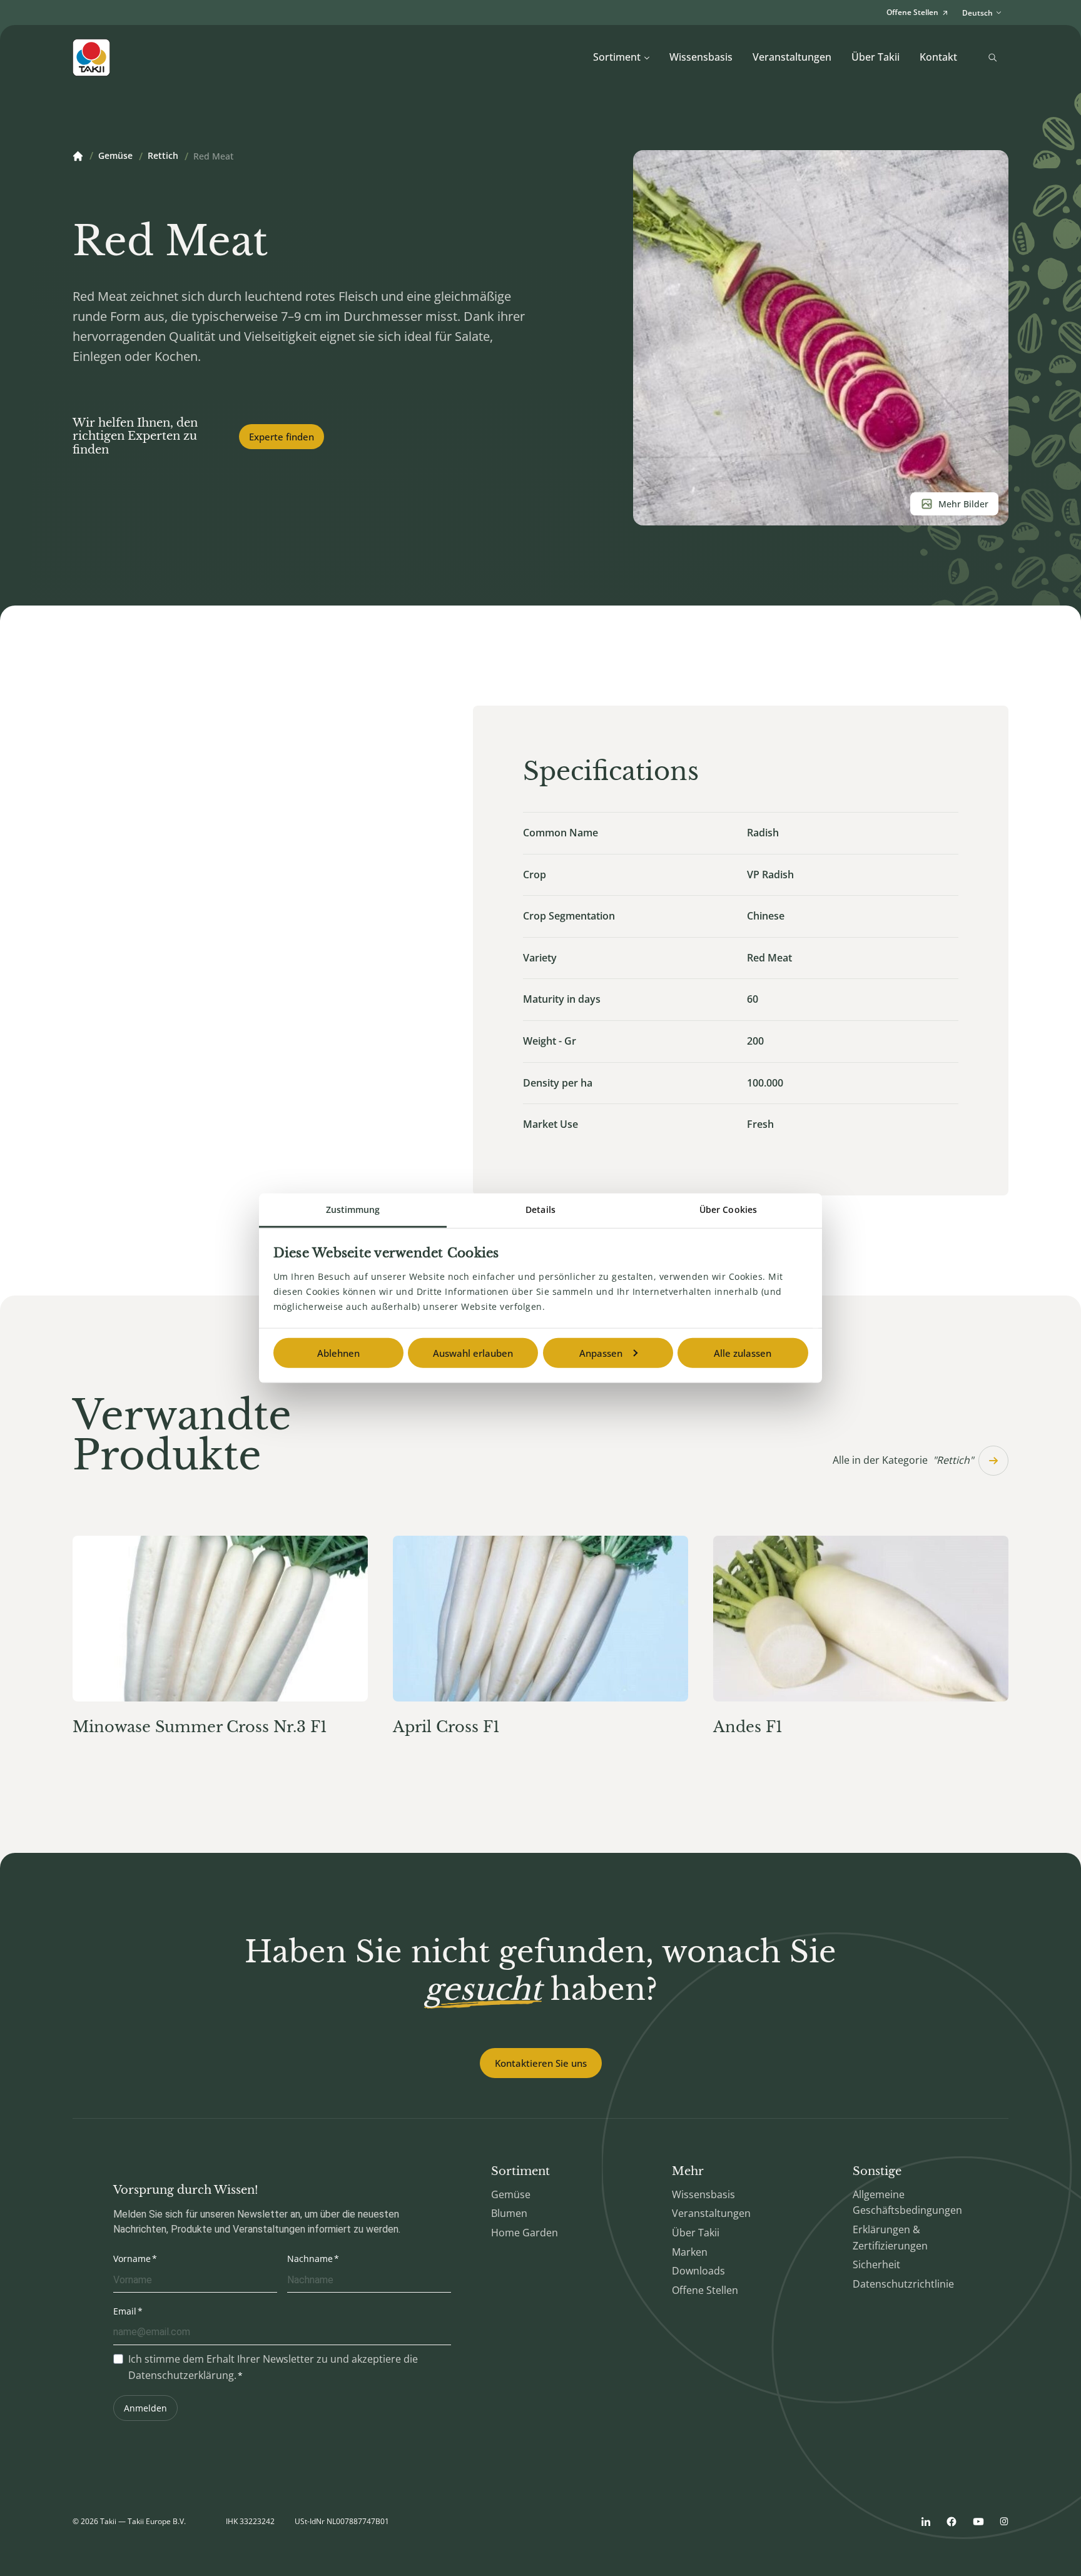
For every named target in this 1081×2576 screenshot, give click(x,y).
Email (125, 2311)
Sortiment (617, 57)
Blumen (509, 2213)
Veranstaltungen (792, 57)
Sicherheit (876, 2264)
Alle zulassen (743, 1353)
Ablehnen (338, 1353)
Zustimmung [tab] (353, 1209)
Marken (690, 2252)
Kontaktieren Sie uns (541, 2063)
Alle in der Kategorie (903, 1460)
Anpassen (601, 1353)
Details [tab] (540, 1209)
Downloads (698, 2271)
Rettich (163, 156)
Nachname (310, 2259)
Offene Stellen (705, 2290)
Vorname (132, 2259)
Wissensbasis (701, 57)
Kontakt (938, 57)
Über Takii (875, 57)
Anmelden (145, 2408)
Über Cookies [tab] (728, 1209)
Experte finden (282, 437)
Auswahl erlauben (473, 1353)
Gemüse (115, 156)
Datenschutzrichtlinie (903, 2284)
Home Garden (525, 2233)
